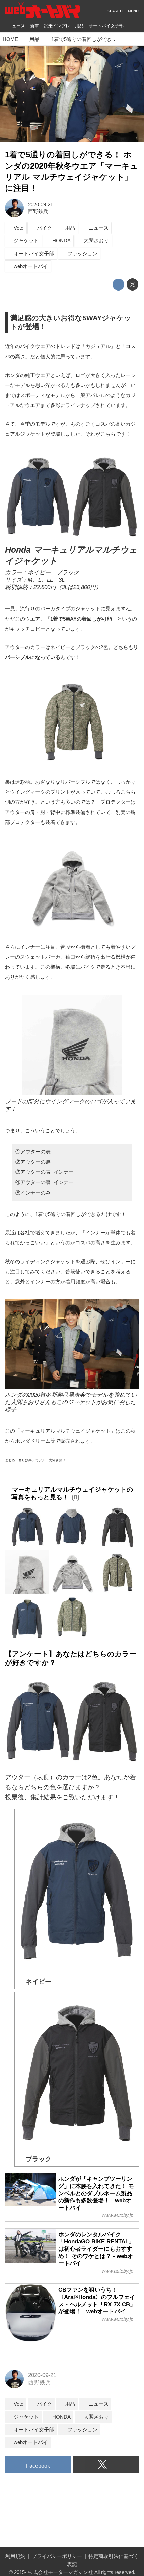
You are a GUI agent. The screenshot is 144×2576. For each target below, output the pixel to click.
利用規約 (15, 2556)
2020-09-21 (41, 205)
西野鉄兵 (38, 211)
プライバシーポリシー (57, 2556)
